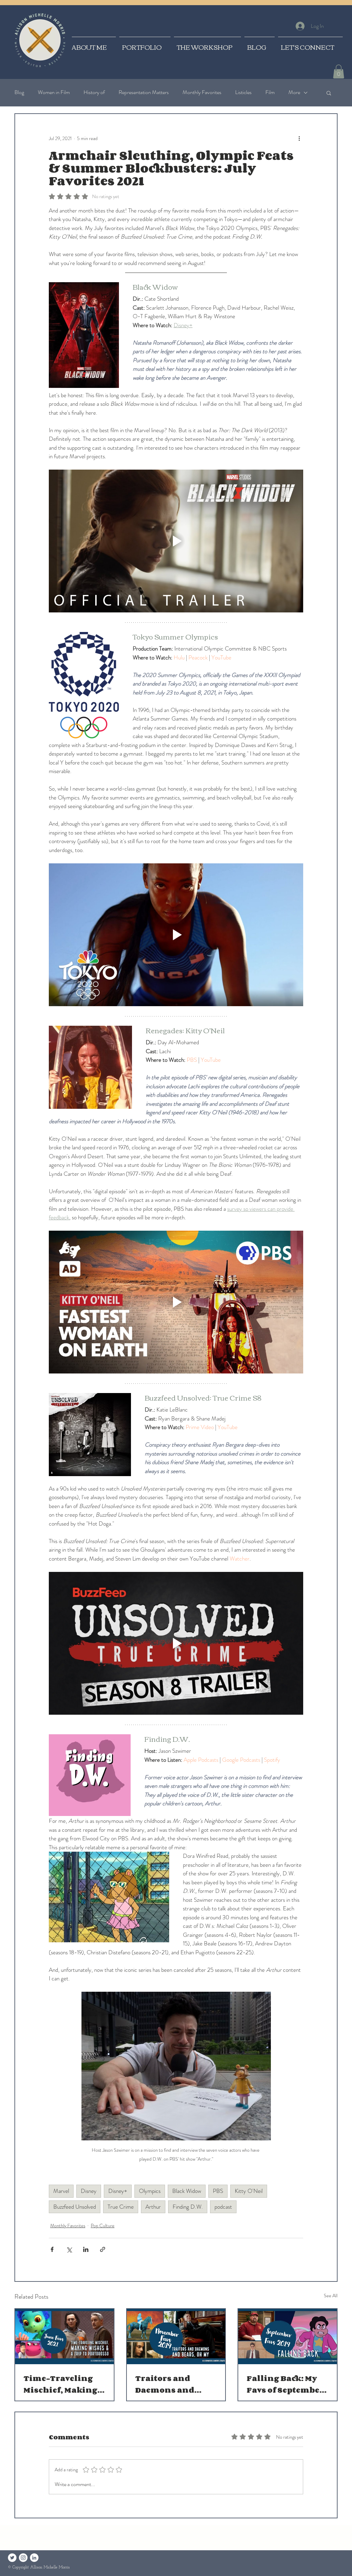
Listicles (243, 92)
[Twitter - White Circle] (12, 2558)
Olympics (150, 2191)
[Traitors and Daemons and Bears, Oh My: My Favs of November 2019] (176, 2337)
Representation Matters (144, 92)
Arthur (153, 2207)
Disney (89, 2191)
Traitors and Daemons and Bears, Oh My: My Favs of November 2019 (172, 2384)
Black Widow (187, 2191)
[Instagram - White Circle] (23, 2558)
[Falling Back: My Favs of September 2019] (288, 2337)
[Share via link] (103, 2249)
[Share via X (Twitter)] (69, 2249)
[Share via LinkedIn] (86, 2249)
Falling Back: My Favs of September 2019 (285, 2384)
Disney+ (118, 2191)
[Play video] (176, 541)
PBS (218, 2191)
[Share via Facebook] (52, 2249)
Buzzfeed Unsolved (75, 2207)
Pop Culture (103, 2226)
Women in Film (54, 92)
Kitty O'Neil (249, 2191)
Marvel (61, 2191)
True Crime (121, 2207)
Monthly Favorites (202, 92)
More (294, 92)
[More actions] (299, 139)
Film (270, 92)
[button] (339, 72)
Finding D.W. (188, 2207)
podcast (223, 2207)
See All (331, 2296)
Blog (19, 92)
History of (94, 92)
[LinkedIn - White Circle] (34, 2558)
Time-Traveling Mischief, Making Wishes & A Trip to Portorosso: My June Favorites (62, 2384)
